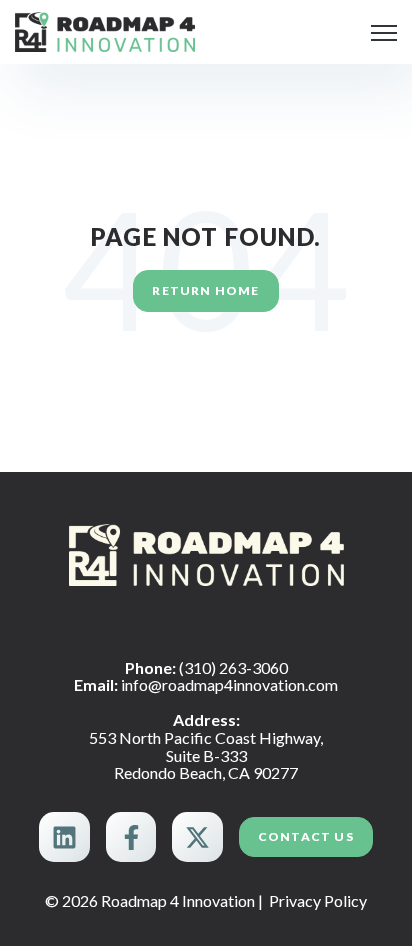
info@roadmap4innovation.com (229, 684)
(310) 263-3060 (233, 667)
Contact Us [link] (306, 836)
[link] (105, 29)
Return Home (205, 290)
